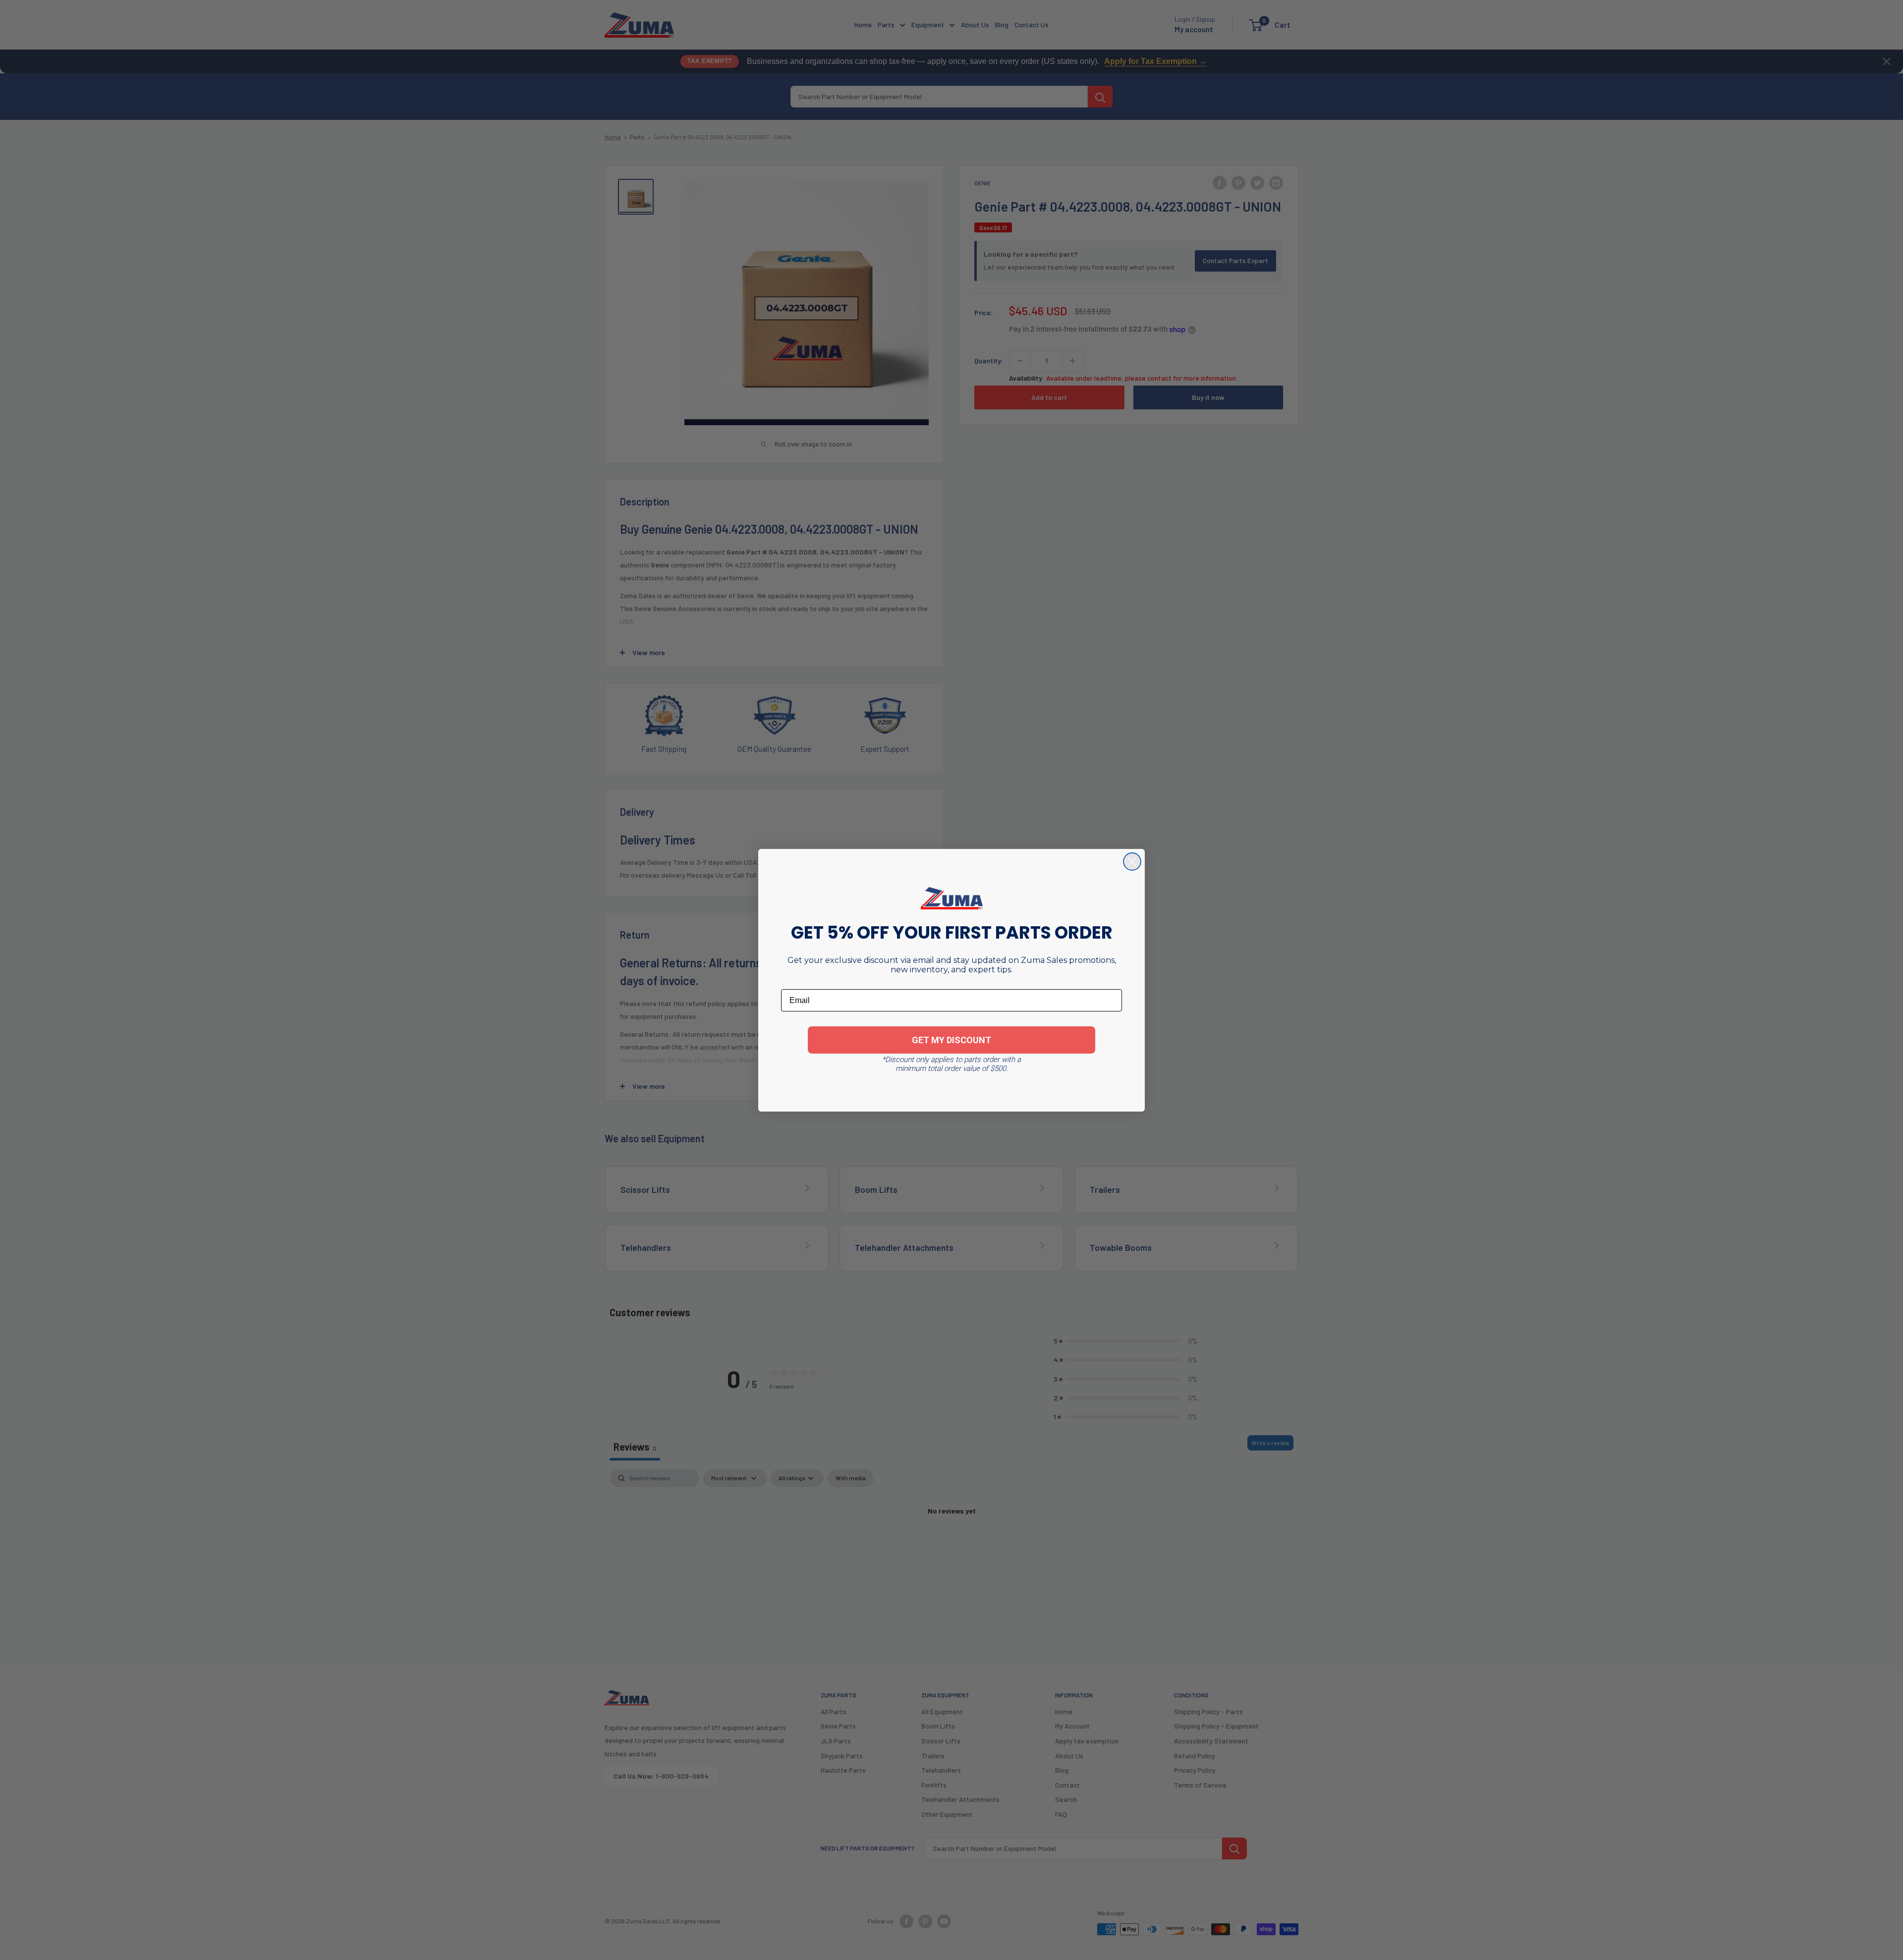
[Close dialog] (1132, 862)
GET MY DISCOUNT (951, 1040)
